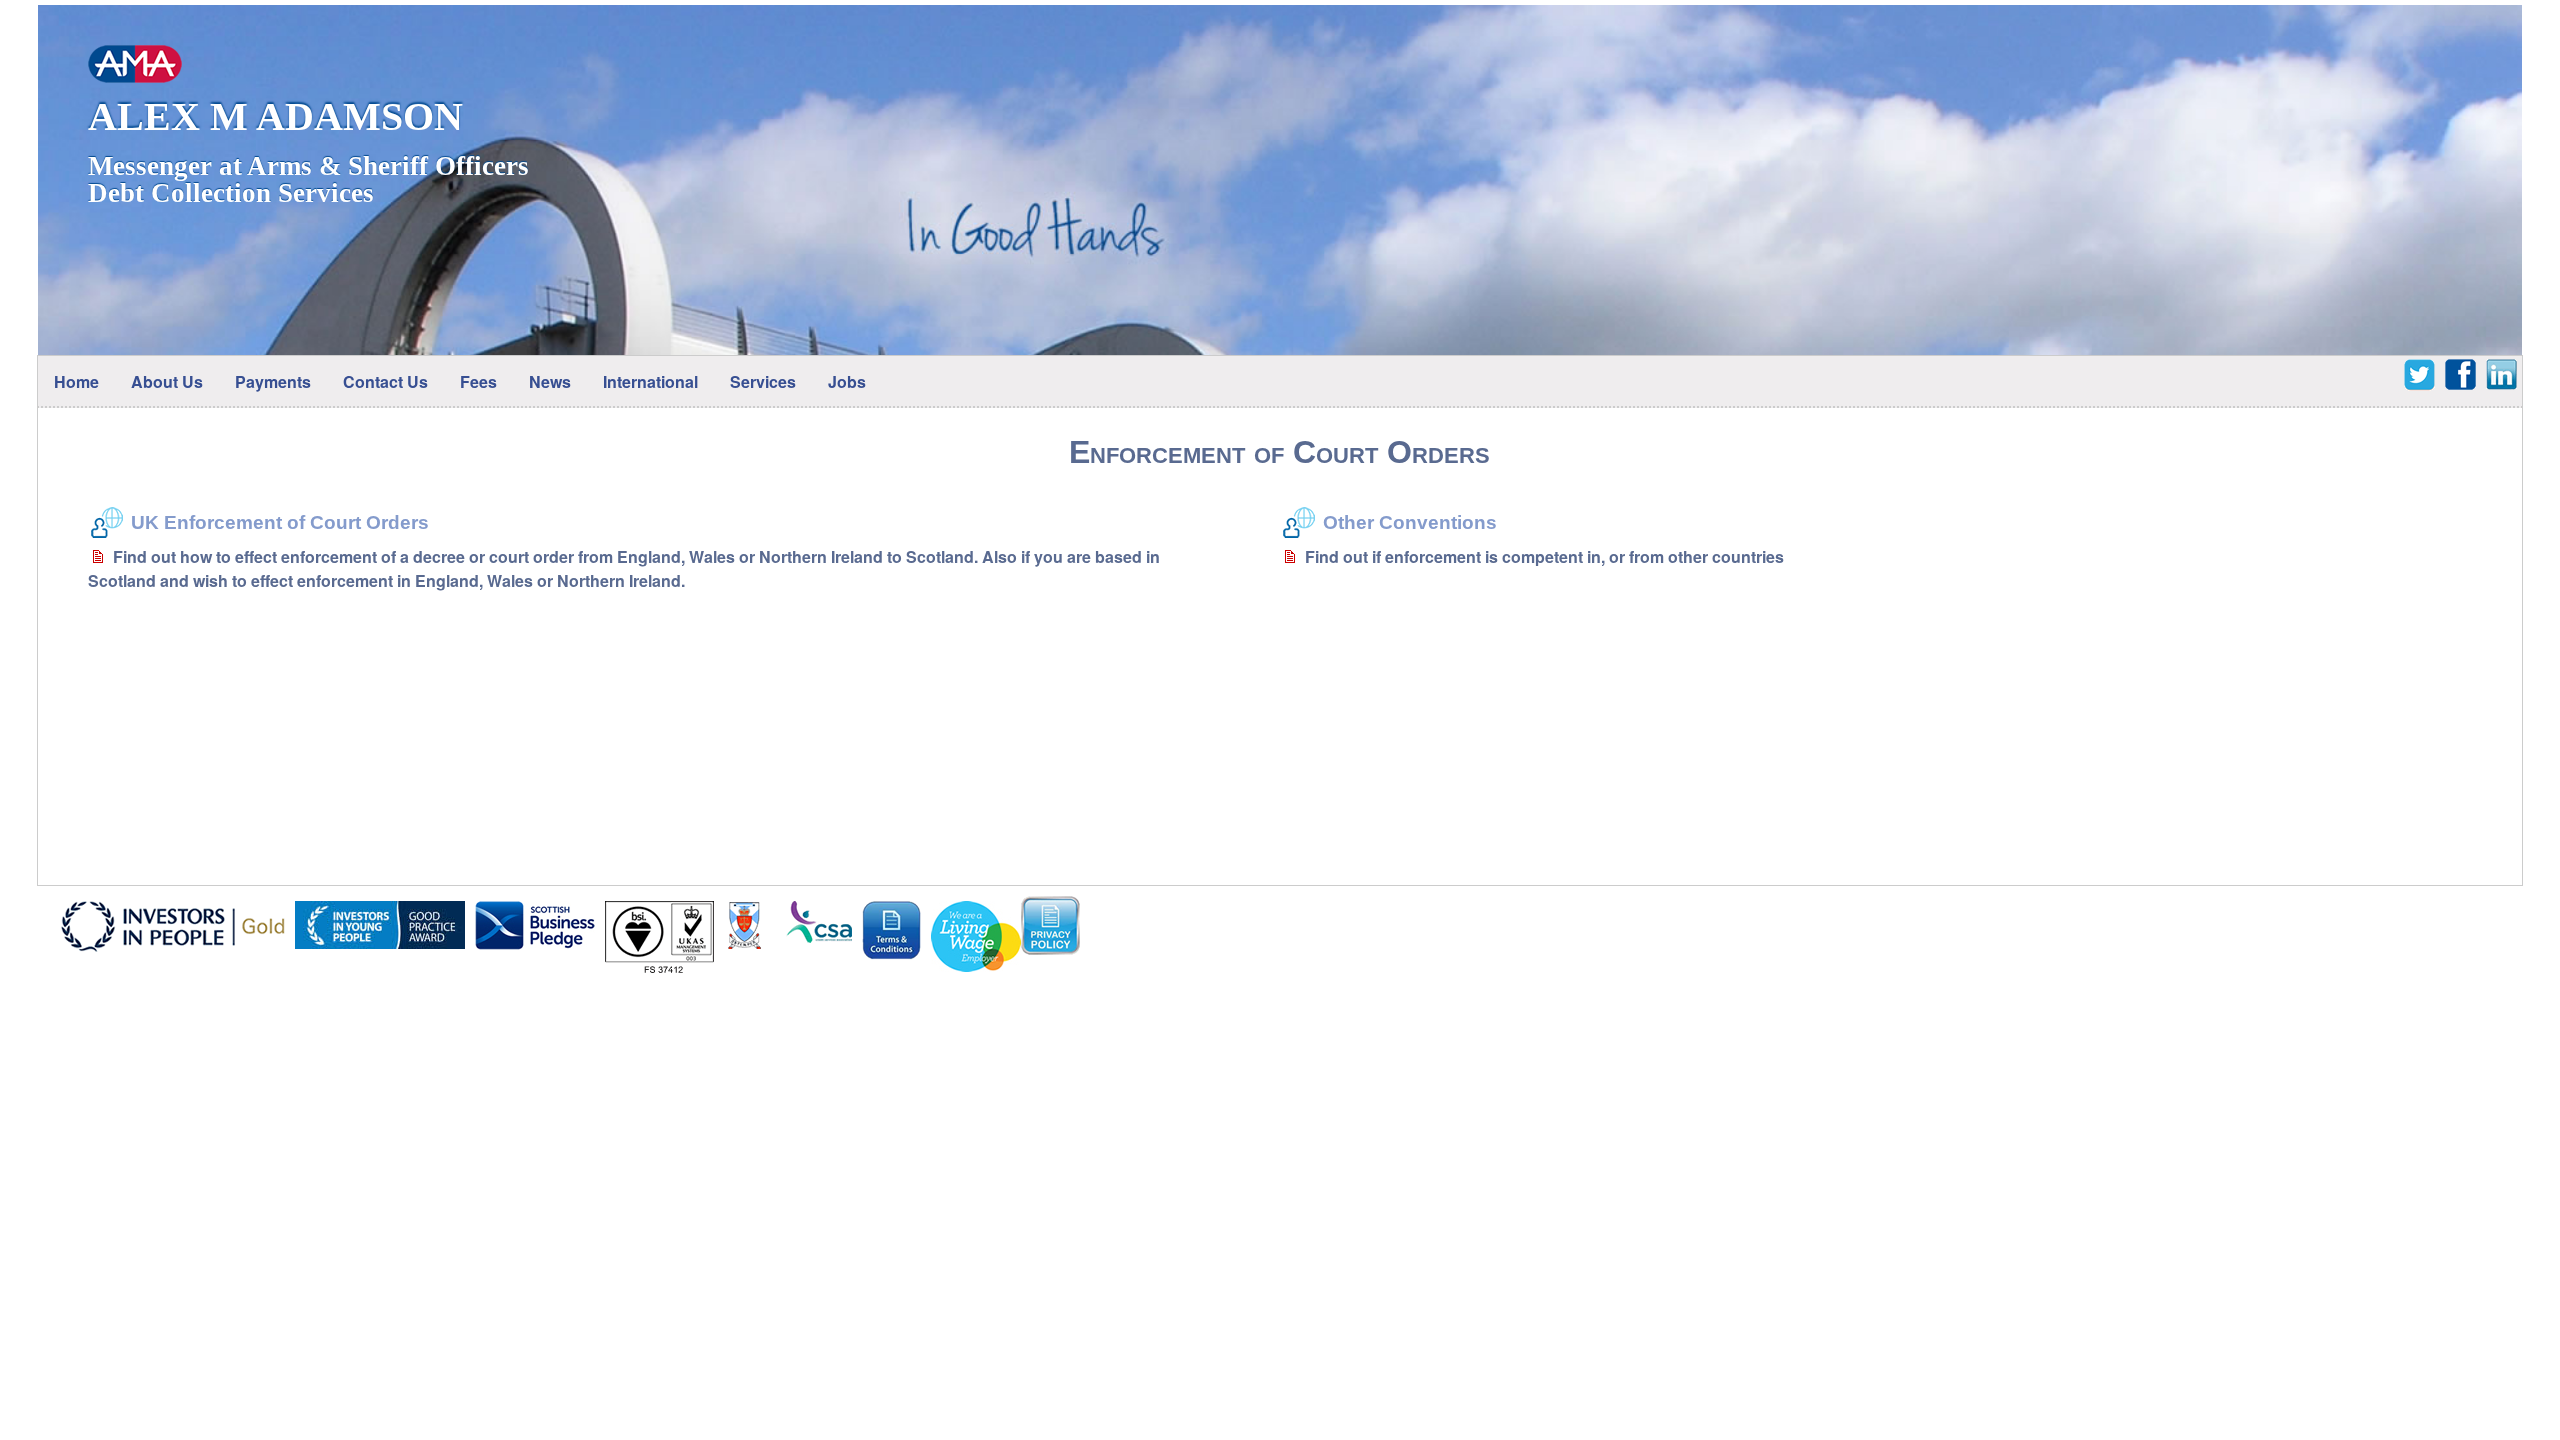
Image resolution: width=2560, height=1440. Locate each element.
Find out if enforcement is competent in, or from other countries (1544, 556)
